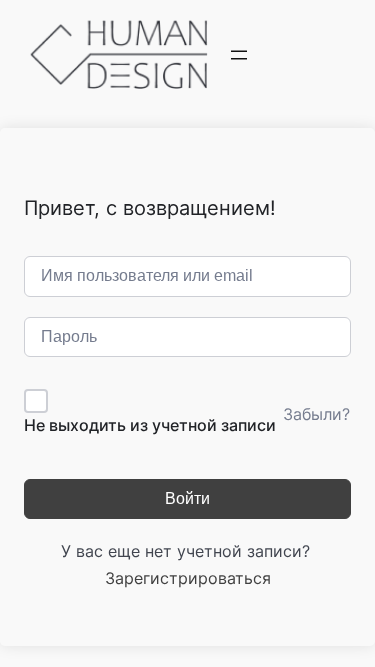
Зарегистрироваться (188, 578)
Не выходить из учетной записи (150, 425)
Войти (187, 498)
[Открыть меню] (239, 55)
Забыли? (316, 414)
